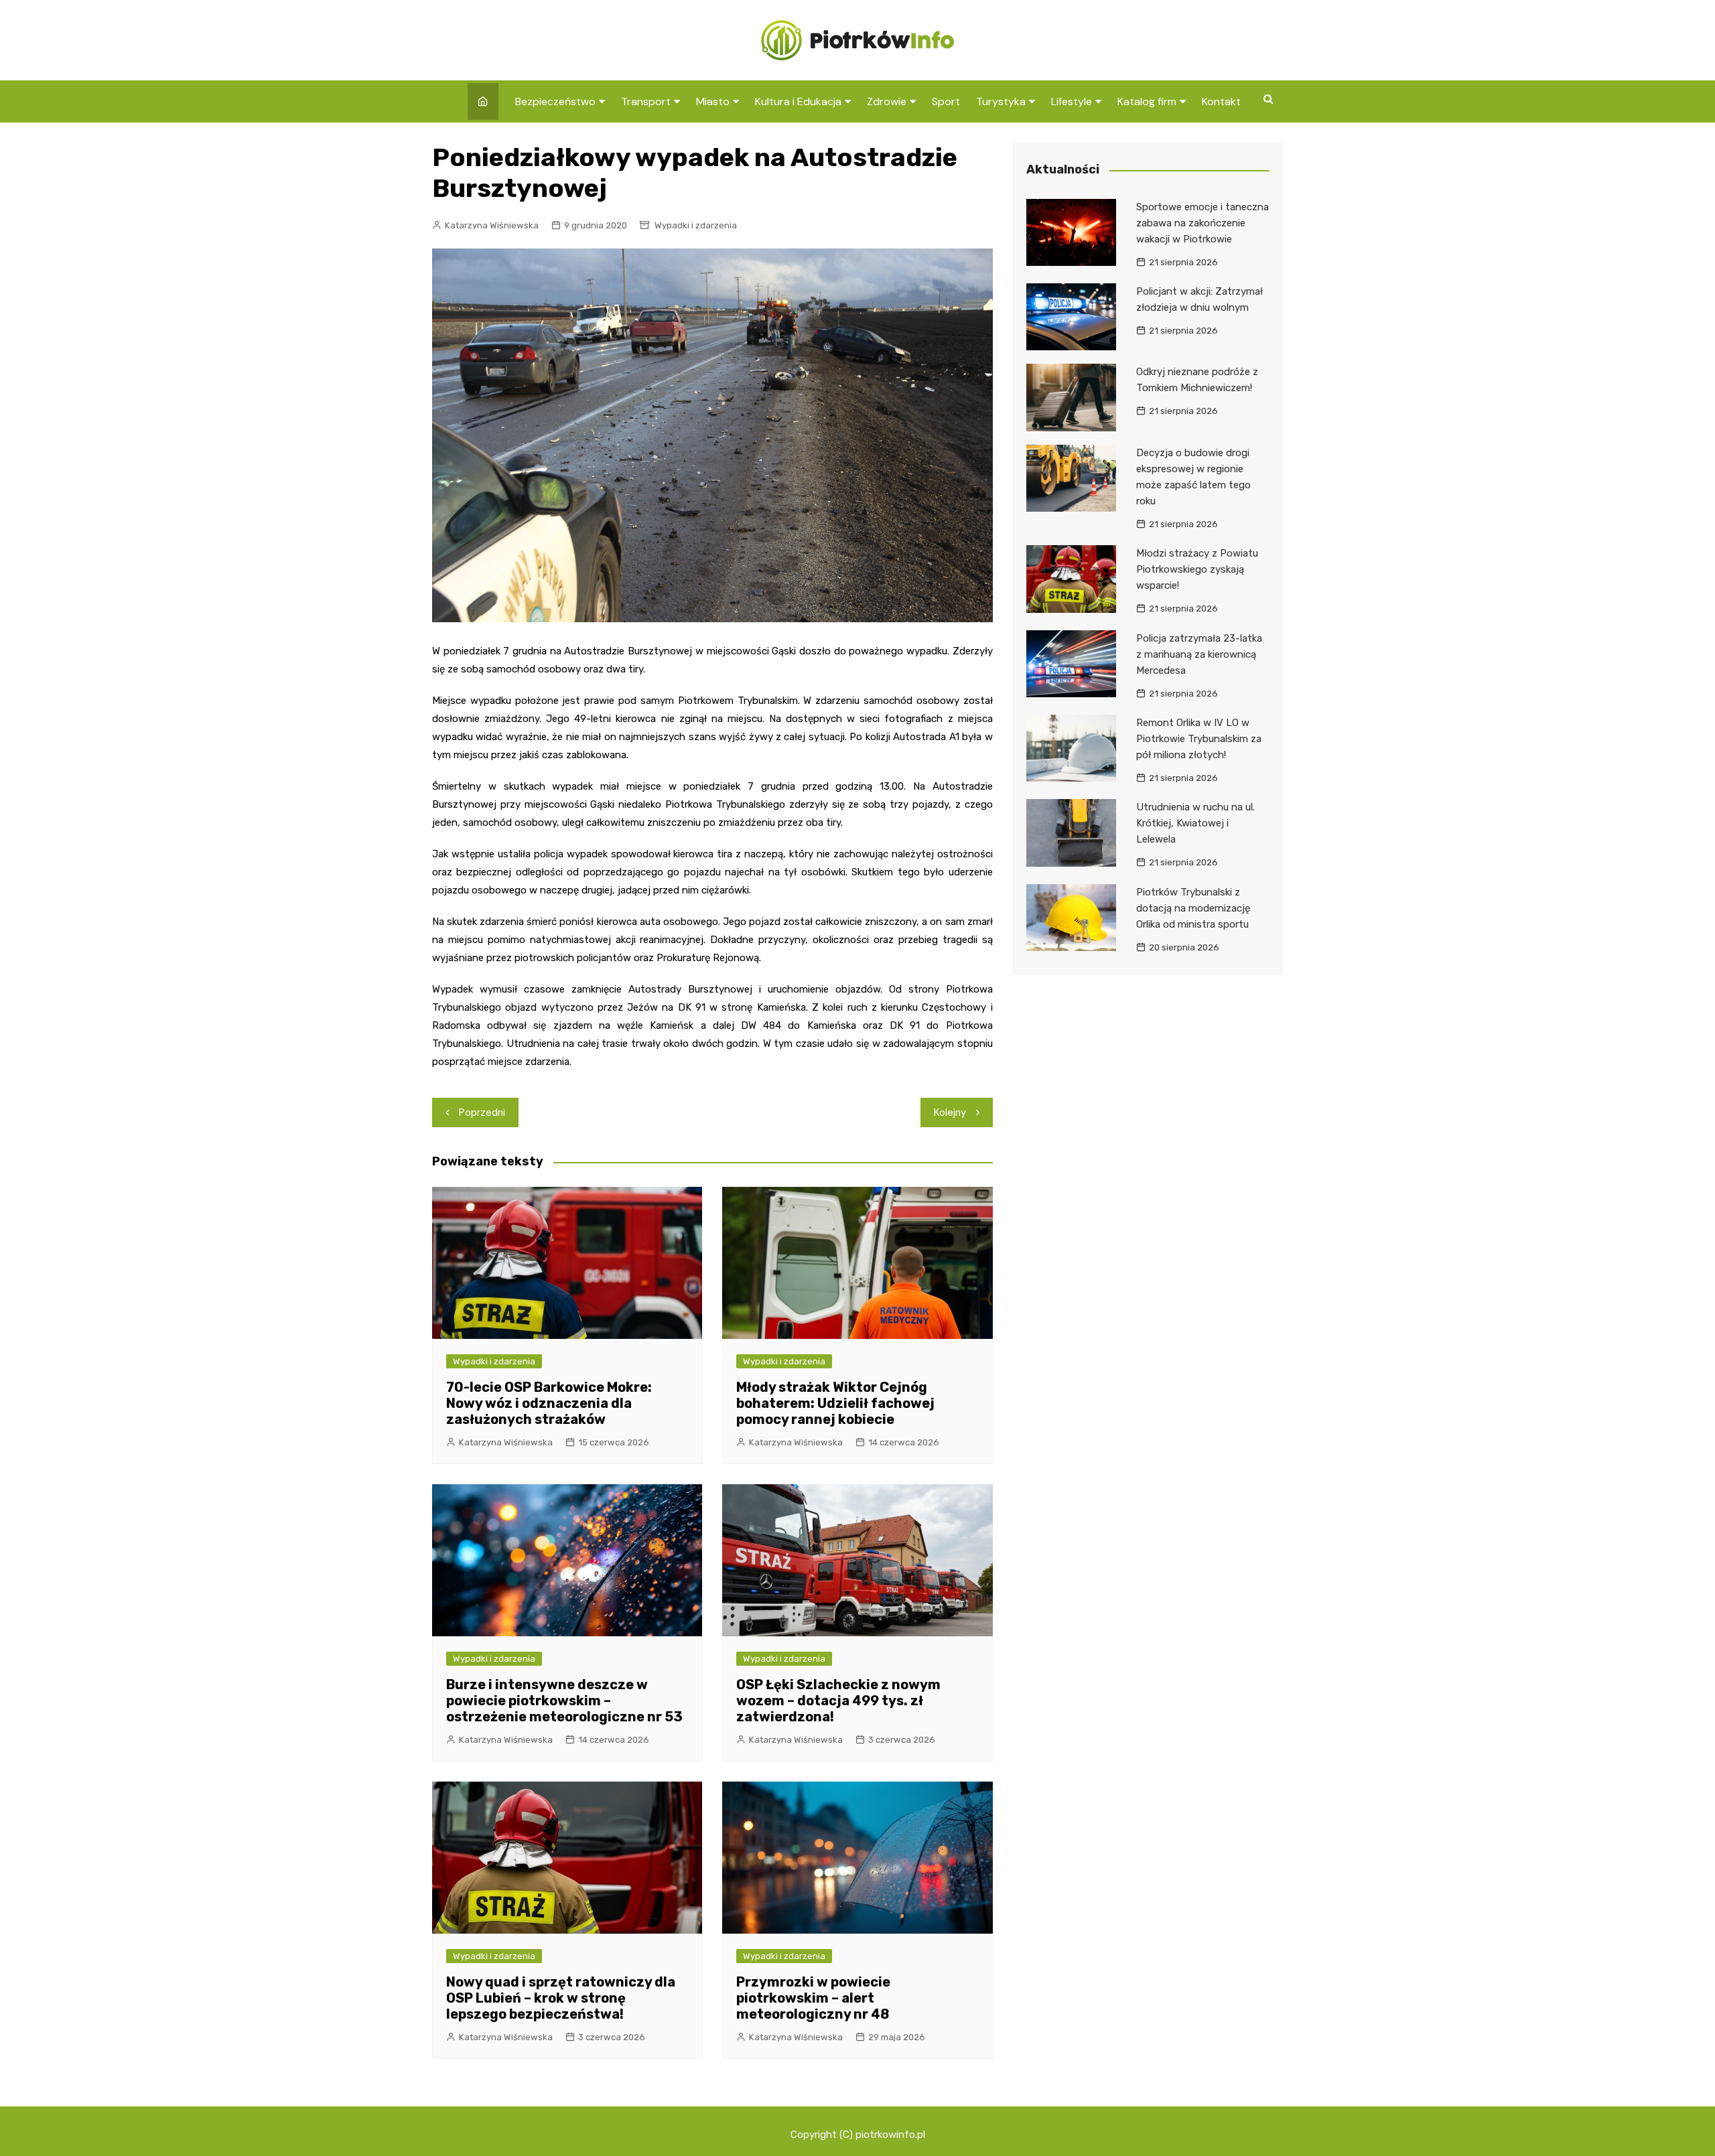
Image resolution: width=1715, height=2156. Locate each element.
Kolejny (950, 1112)
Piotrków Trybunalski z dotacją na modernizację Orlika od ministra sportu (1193, 908)
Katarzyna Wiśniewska (492, 225)
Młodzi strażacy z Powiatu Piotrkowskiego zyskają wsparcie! (1197, 569)
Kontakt (1221, 101)
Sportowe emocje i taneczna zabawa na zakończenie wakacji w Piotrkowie (1203, 223)
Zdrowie (887, 101)
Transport (646, 101)
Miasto (713, 101)
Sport (946, 101)
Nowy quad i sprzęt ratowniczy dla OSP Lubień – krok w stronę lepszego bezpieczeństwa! (561, 1998)
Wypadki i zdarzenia (696, 225)
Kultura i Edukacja (798, 101)
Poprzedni (482, 1112)
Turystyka (1001, 101)
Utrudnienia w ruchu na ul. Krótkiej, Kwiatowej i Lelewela (1195, 823)
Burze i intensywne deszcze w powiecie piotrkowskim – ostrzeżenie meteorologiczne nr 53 (564, 1701)
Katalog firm (1147, 101)
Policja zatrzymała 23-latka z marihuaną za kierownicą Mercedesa (1199, 654)
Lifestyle (1072, 101)
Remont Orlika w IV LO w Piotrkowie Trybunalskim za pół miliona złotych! (1199, 739)
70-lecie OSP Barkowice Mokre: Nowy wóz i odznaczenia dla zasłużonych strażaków (549, 1403)
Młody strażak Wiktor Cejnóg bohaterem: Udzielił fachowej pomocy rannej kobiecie (835, 1403)
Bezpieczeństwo (555, 101)
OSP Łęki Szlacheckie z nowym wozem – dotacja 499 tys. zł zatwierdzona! (838, 1701)
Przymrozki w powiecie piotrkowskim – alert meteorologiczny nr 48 (813, 1998)
